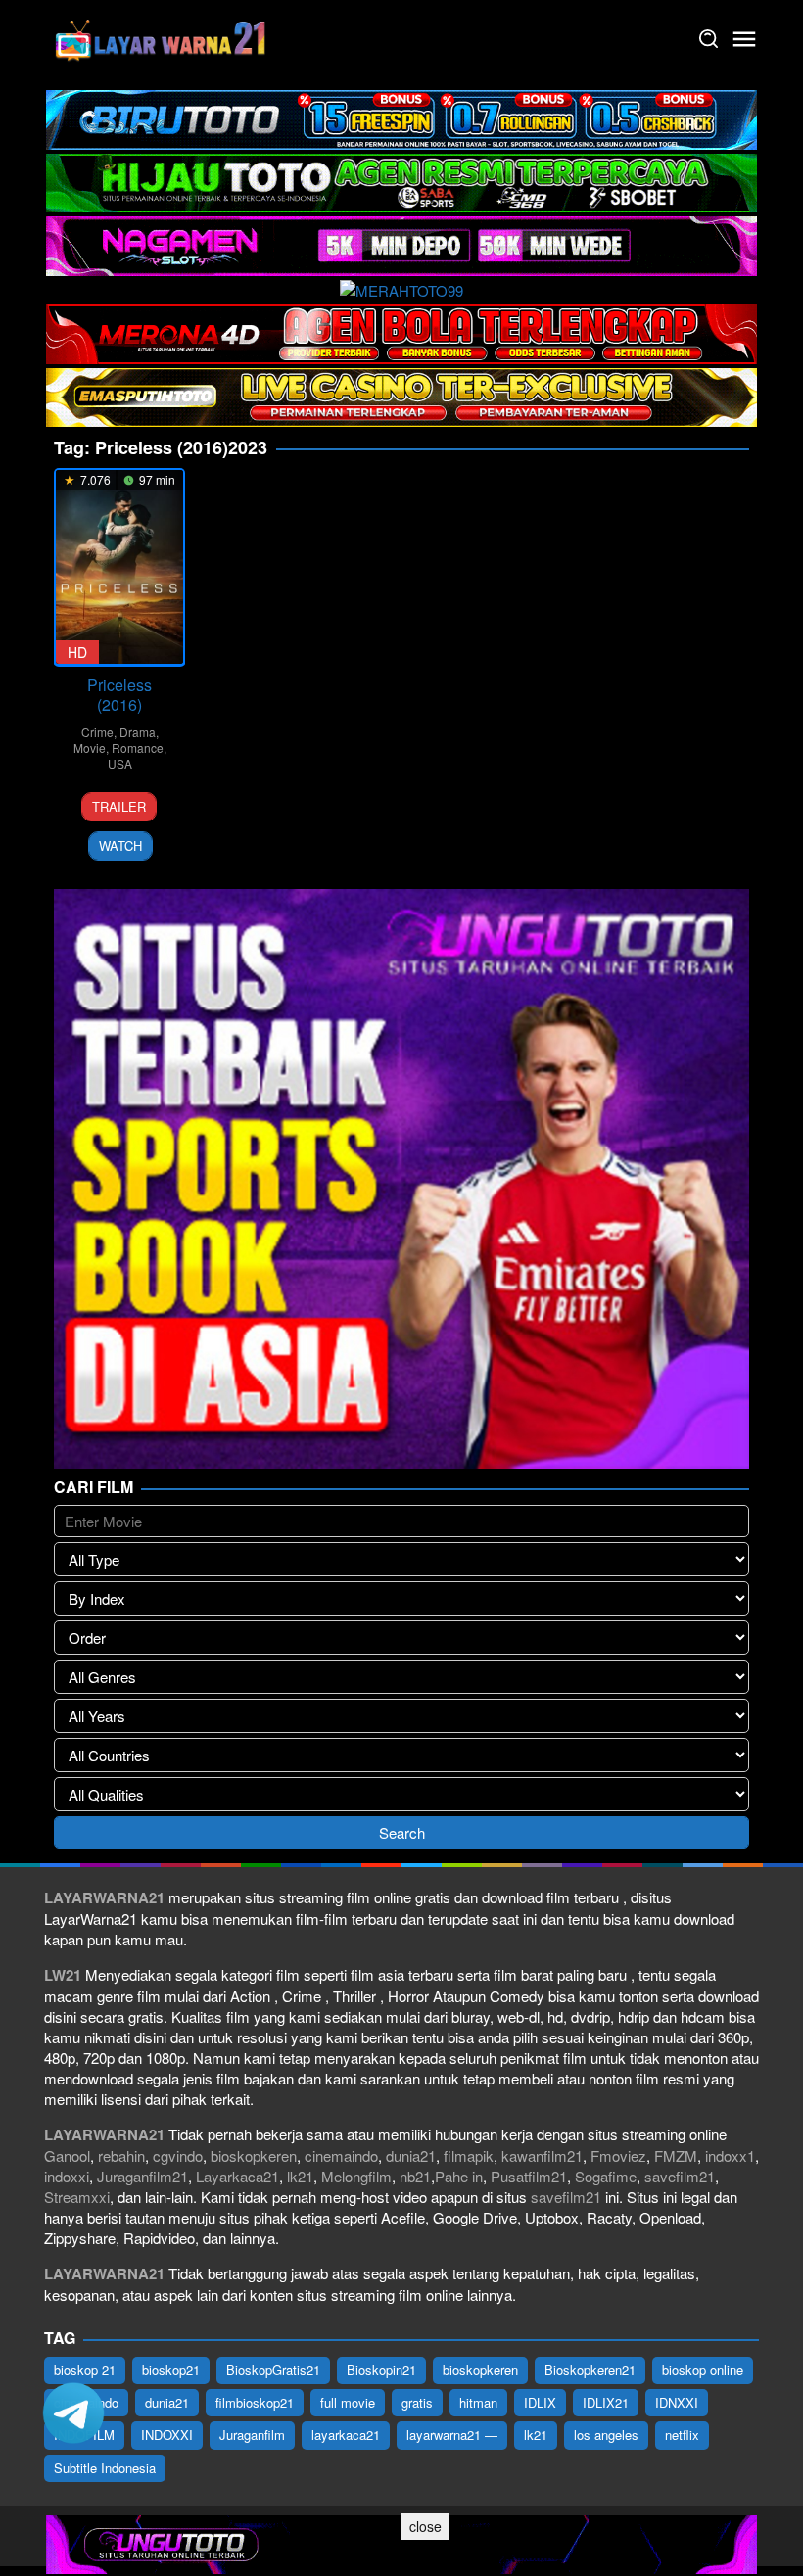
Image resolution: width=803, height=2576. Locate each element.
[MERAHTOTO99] (401, 288)
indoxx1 (730, 2155)
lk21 (300, 2176)
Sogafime (606, 2176)
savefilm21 (680, 2176)
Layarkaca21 (237, 2176)
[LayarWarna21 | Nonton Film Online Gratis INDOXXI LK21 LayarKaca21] (162, 37)
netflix (682, 2435)
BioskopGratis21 (273, 2370)
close (425, 2526)
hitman (478, 2402)
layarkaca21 (346, 2435)
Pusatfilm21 (529, 2176)
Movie (90, 748)
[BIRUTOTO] (401, 117)
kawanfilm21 (542, 2155)
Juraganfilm (252, 2435)
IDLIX (540, 2402)
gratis (417, 2402)
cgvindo (178, 2155)
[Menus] (744, 39)
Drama (138, 732)
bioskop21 (171, 2370)
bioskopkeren (254, 2155)
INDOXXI (167, 2435)
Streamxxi (77, 2197)
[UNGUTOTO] (401, 2542)
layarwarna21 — (452, 2435)
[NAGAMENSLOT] (401, 243)
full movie (348, 2402)
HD (77, 652)
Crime (97, 732)
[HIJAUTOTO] (401, 181)
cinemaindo (341, 2155)
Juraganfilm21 (142, 2176)
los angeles (606, 2435)
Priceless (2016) (119, 695)
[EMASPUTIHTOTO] (401, 395)
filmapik (469, 2155)
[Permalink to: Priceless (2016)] (119, 567)
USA (120, 763)
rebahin (121, 2155)
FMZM (676, 2155)
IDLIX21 (606, 2402)
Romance (138, 748)
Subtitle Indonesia (105, 2468)
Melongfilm (356, 2176)
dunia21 (411, 2155)
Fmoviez (618, 2155)
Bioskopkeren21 (590, 2370)
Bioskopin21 (381, 2370)
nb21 (415, 2176)
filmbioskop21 (255, 2402)
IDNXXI (677, 2402)
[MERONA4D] (401, 331)
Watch (120, 845)
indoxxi (67, 2176)
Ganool (67, 2155)
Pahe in (459, 2176)
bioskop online (703, 2370)
